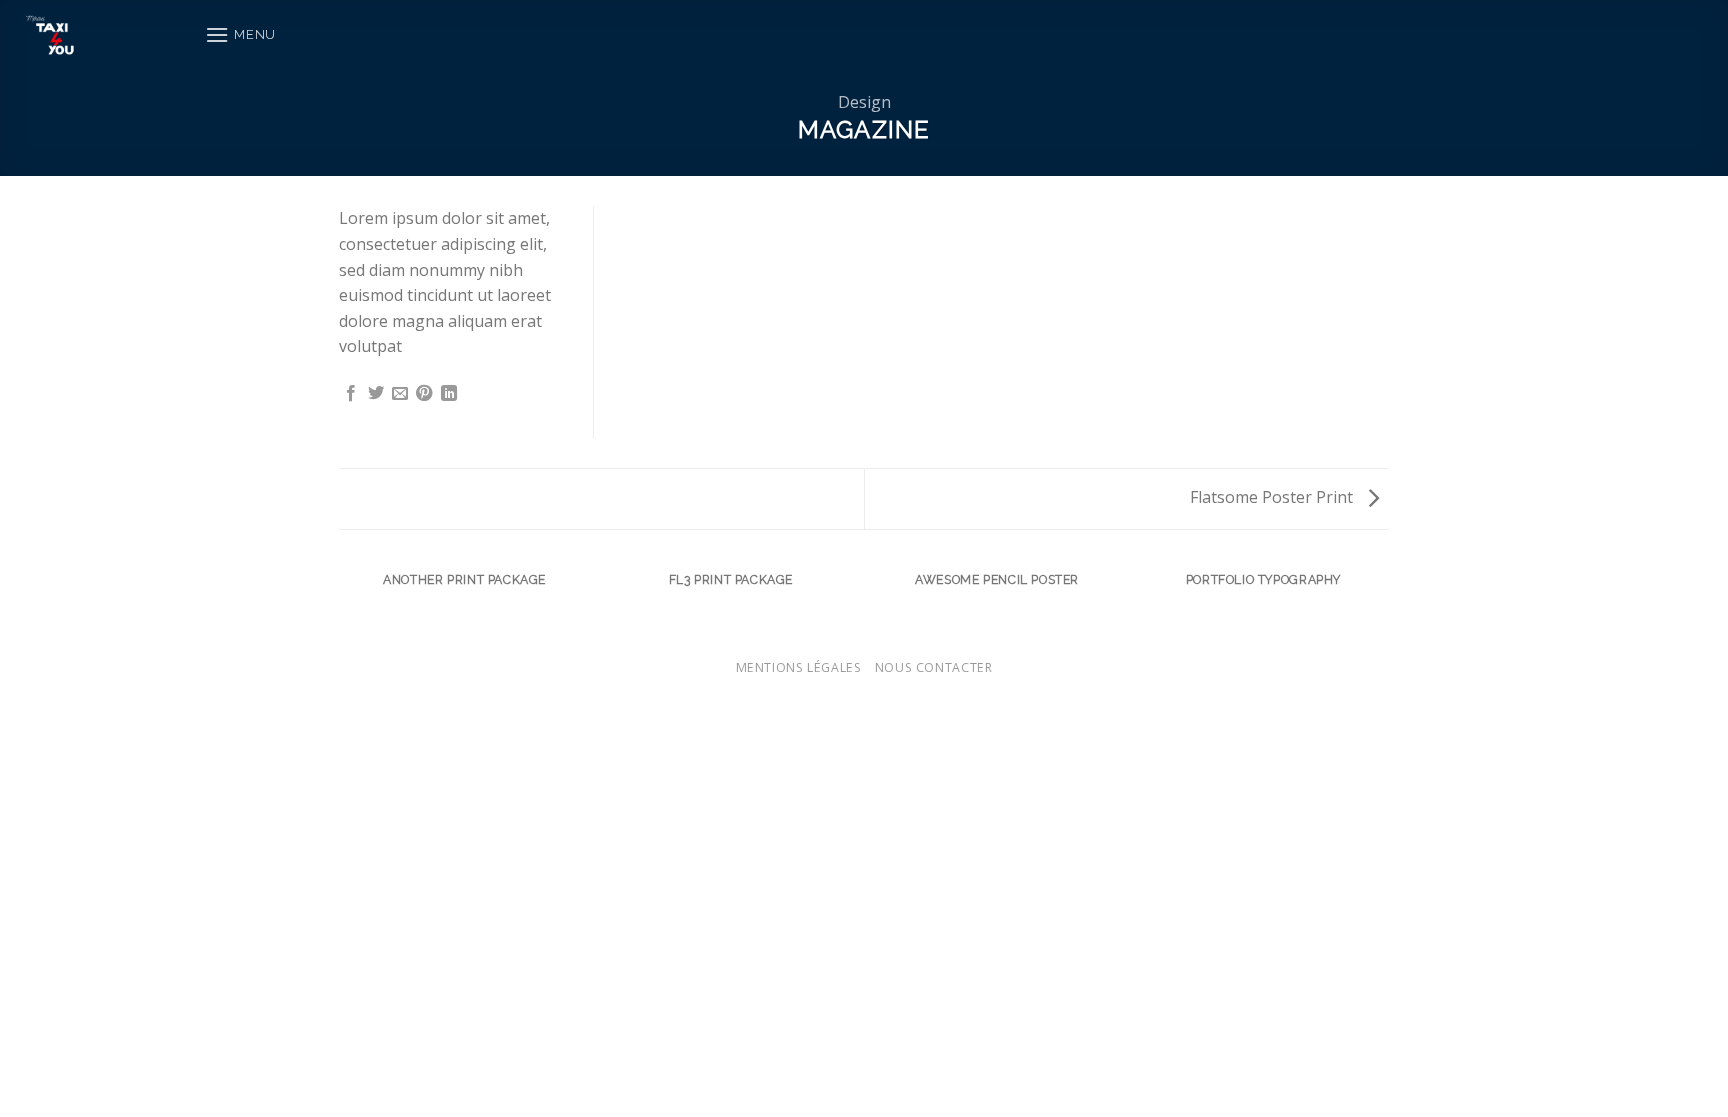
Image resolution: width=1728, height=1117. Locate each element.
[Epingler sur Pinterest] (424, 394)
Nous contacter (934, 667)
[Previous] (343, 598)
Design (864, 102)
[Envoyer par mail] (400, 394)
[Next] (1386, 598)
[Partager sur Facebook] (351, 394)
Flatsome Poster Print (1273, 497)
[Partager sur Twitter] (376, 394)
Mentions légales (799, 667)
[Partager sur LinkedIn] (449, 394)
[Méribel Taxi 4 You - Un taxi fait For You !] (95, 35)
